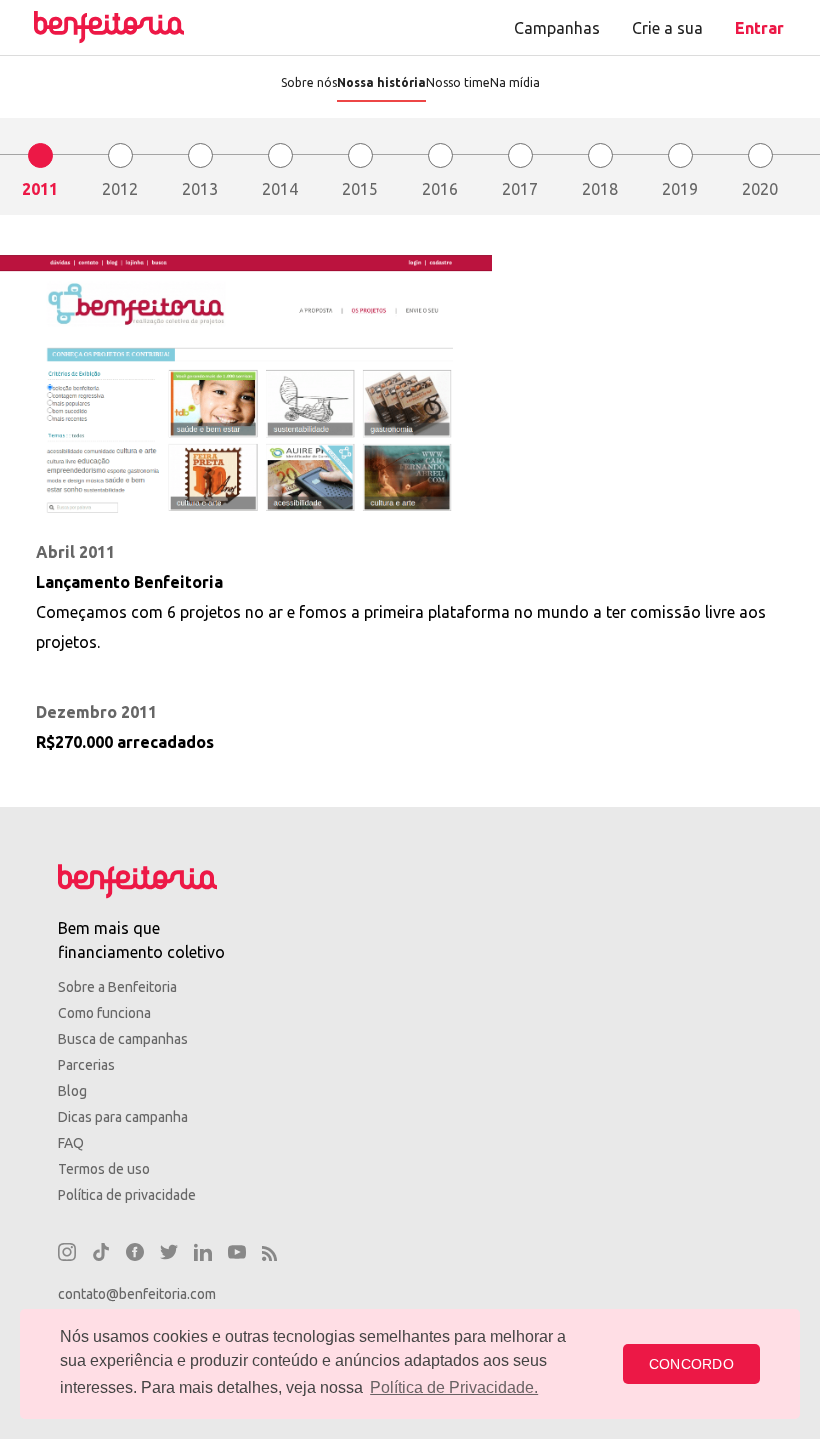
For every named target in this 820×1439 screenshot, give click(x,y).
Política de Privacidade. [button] (454, 1387)
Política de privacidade (127, 1195)
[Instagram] (67, 1255)
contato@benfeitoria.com (137, 1294)
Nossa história (381, 82)
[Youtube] (237, 1255)
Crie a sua (667, 28)
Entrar (759, 28)
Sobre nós (309, 82)
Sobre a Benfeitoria (117, 987)
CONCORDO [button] (691, 1364)
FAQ (71, 1143)
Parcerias (86, 1065)
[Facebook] (135, 1255)
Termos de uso (104, 1169)
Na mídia (515, 82)
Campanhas (557, 28)
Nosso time (458, 82)
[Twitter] (169, 1255)
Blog (72, 1091)
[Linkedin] (203, 1255)
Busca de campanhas (123, 1039)
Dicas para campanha (123, 1117)
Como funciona (104, 1013)
